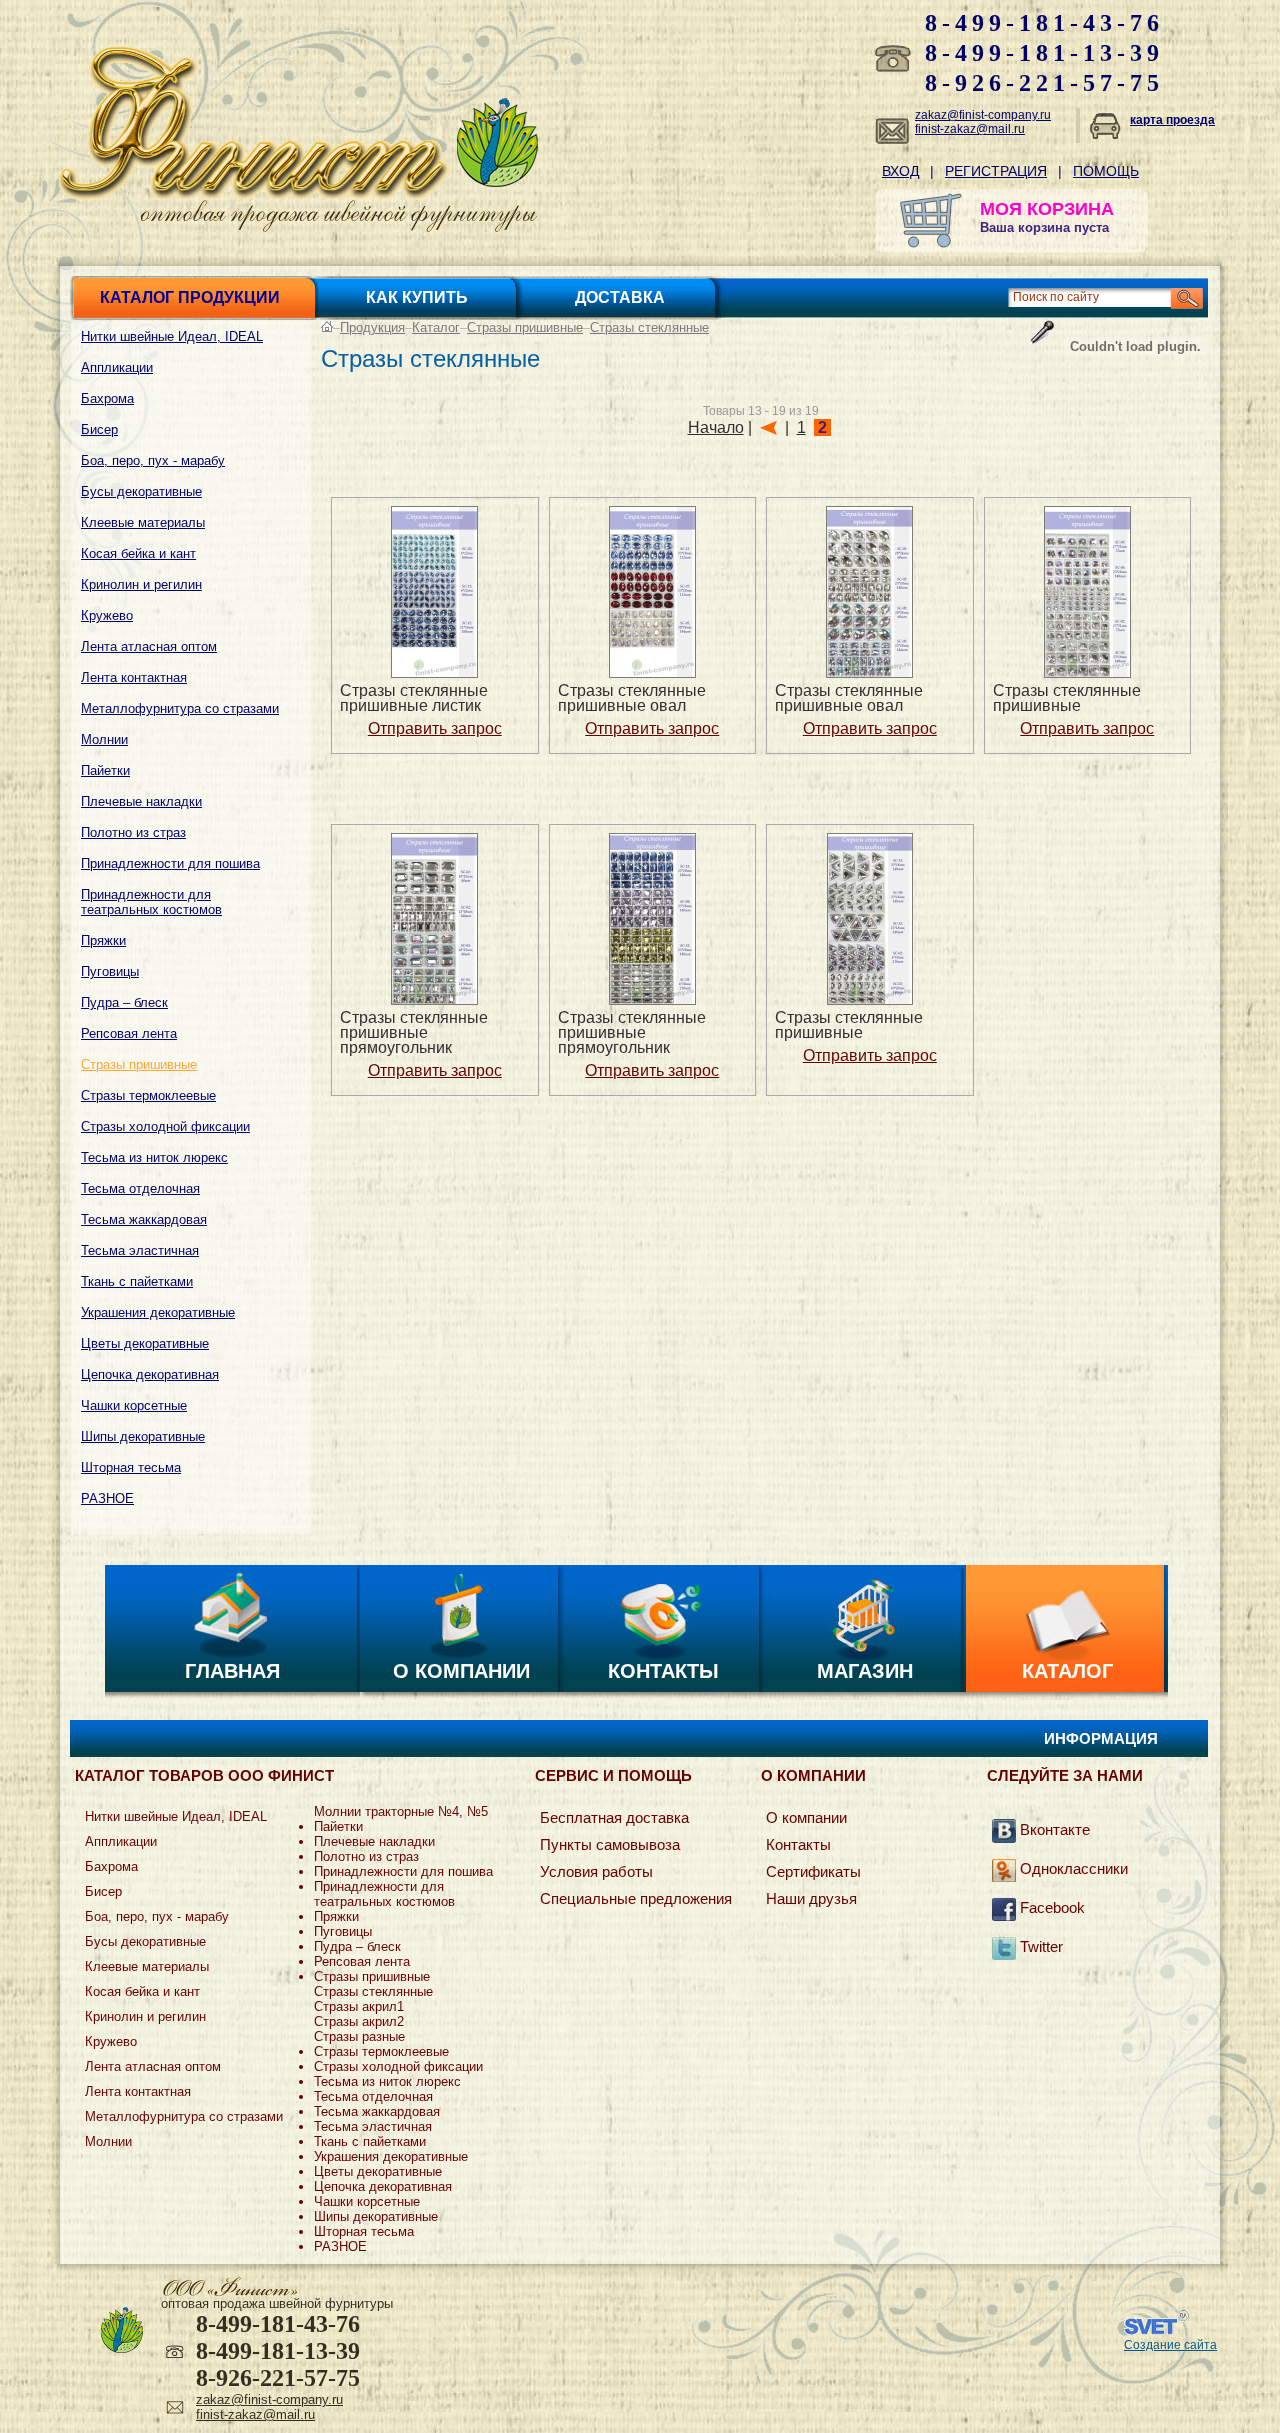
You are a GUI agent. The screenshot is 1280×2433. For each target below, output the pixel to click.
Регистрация (996, 171)
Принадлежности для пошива (170, 863)
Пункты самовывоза (610, 1844)
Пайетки (105, 770)
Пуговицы (110, 971)
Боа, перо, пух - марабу (153, 460)
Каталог (436, 327)
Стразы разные (359, 2036)
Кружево (107, 615)
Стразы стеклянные (649, 327)
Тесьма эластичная (140, 1250)
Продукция (372, 327)
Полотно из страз (133, 832)
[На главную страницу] (254, 194)
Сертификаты (813, 1871)
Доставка (620, 297)
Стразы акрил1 (359, 2006)
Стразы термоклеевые (148, 1095)
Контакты (663, 1671)
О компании (461, 1671)
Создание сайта (1170, 2345)
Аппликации (117, 367)
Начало (716, 427)
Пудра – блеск (124, 1002)
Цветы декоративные (145, 1343)
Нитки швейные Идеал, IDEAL (172, 336)
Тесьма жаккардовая (144, 1219)
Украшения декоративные (158, 1312)
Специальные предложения (636, 1898)
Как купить (417, 297)
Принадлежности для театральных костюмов (151, 902)
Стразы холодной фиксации (165, 1126)
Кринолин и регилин (141, 584)
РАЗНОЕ (107, 1498)
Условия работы (596, 1871)
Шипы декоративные (143, 1436)
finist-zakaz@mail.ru (970, 129)
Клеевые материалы (143, 522)
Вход (900, 171)
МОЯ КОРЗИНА (1047, 209)
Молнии (104, 739)
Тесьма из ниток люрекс (154, 1157)
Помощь (1106, 171)
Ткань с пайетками (137, 1281)
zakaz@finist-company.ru (983, 115)
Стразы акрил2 (359, 2021)
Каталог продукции (190, 297)
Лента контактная (134, 677)
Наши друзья (811, 1898)
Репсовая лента (129, 1033)
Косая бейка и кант (138, 553)
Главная (232, 1671)
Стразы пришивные (139, 1064)
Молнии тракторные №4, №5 (401, 1811)
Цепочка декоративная (150, 1374)
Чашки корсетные (134, 1405)
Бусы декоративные (141, 491)
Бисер (99, 429)
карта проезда (1172, 120)
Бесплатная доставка (614, 1817)
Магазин (865, 1671)
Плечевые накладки (141, 801)
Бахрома (107, 398)
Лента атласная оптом (149, 646)
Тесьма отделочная (140, 1188)
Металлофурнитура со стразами (180, 708)
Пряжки (103, 940)
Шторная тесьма (131, 1467)
